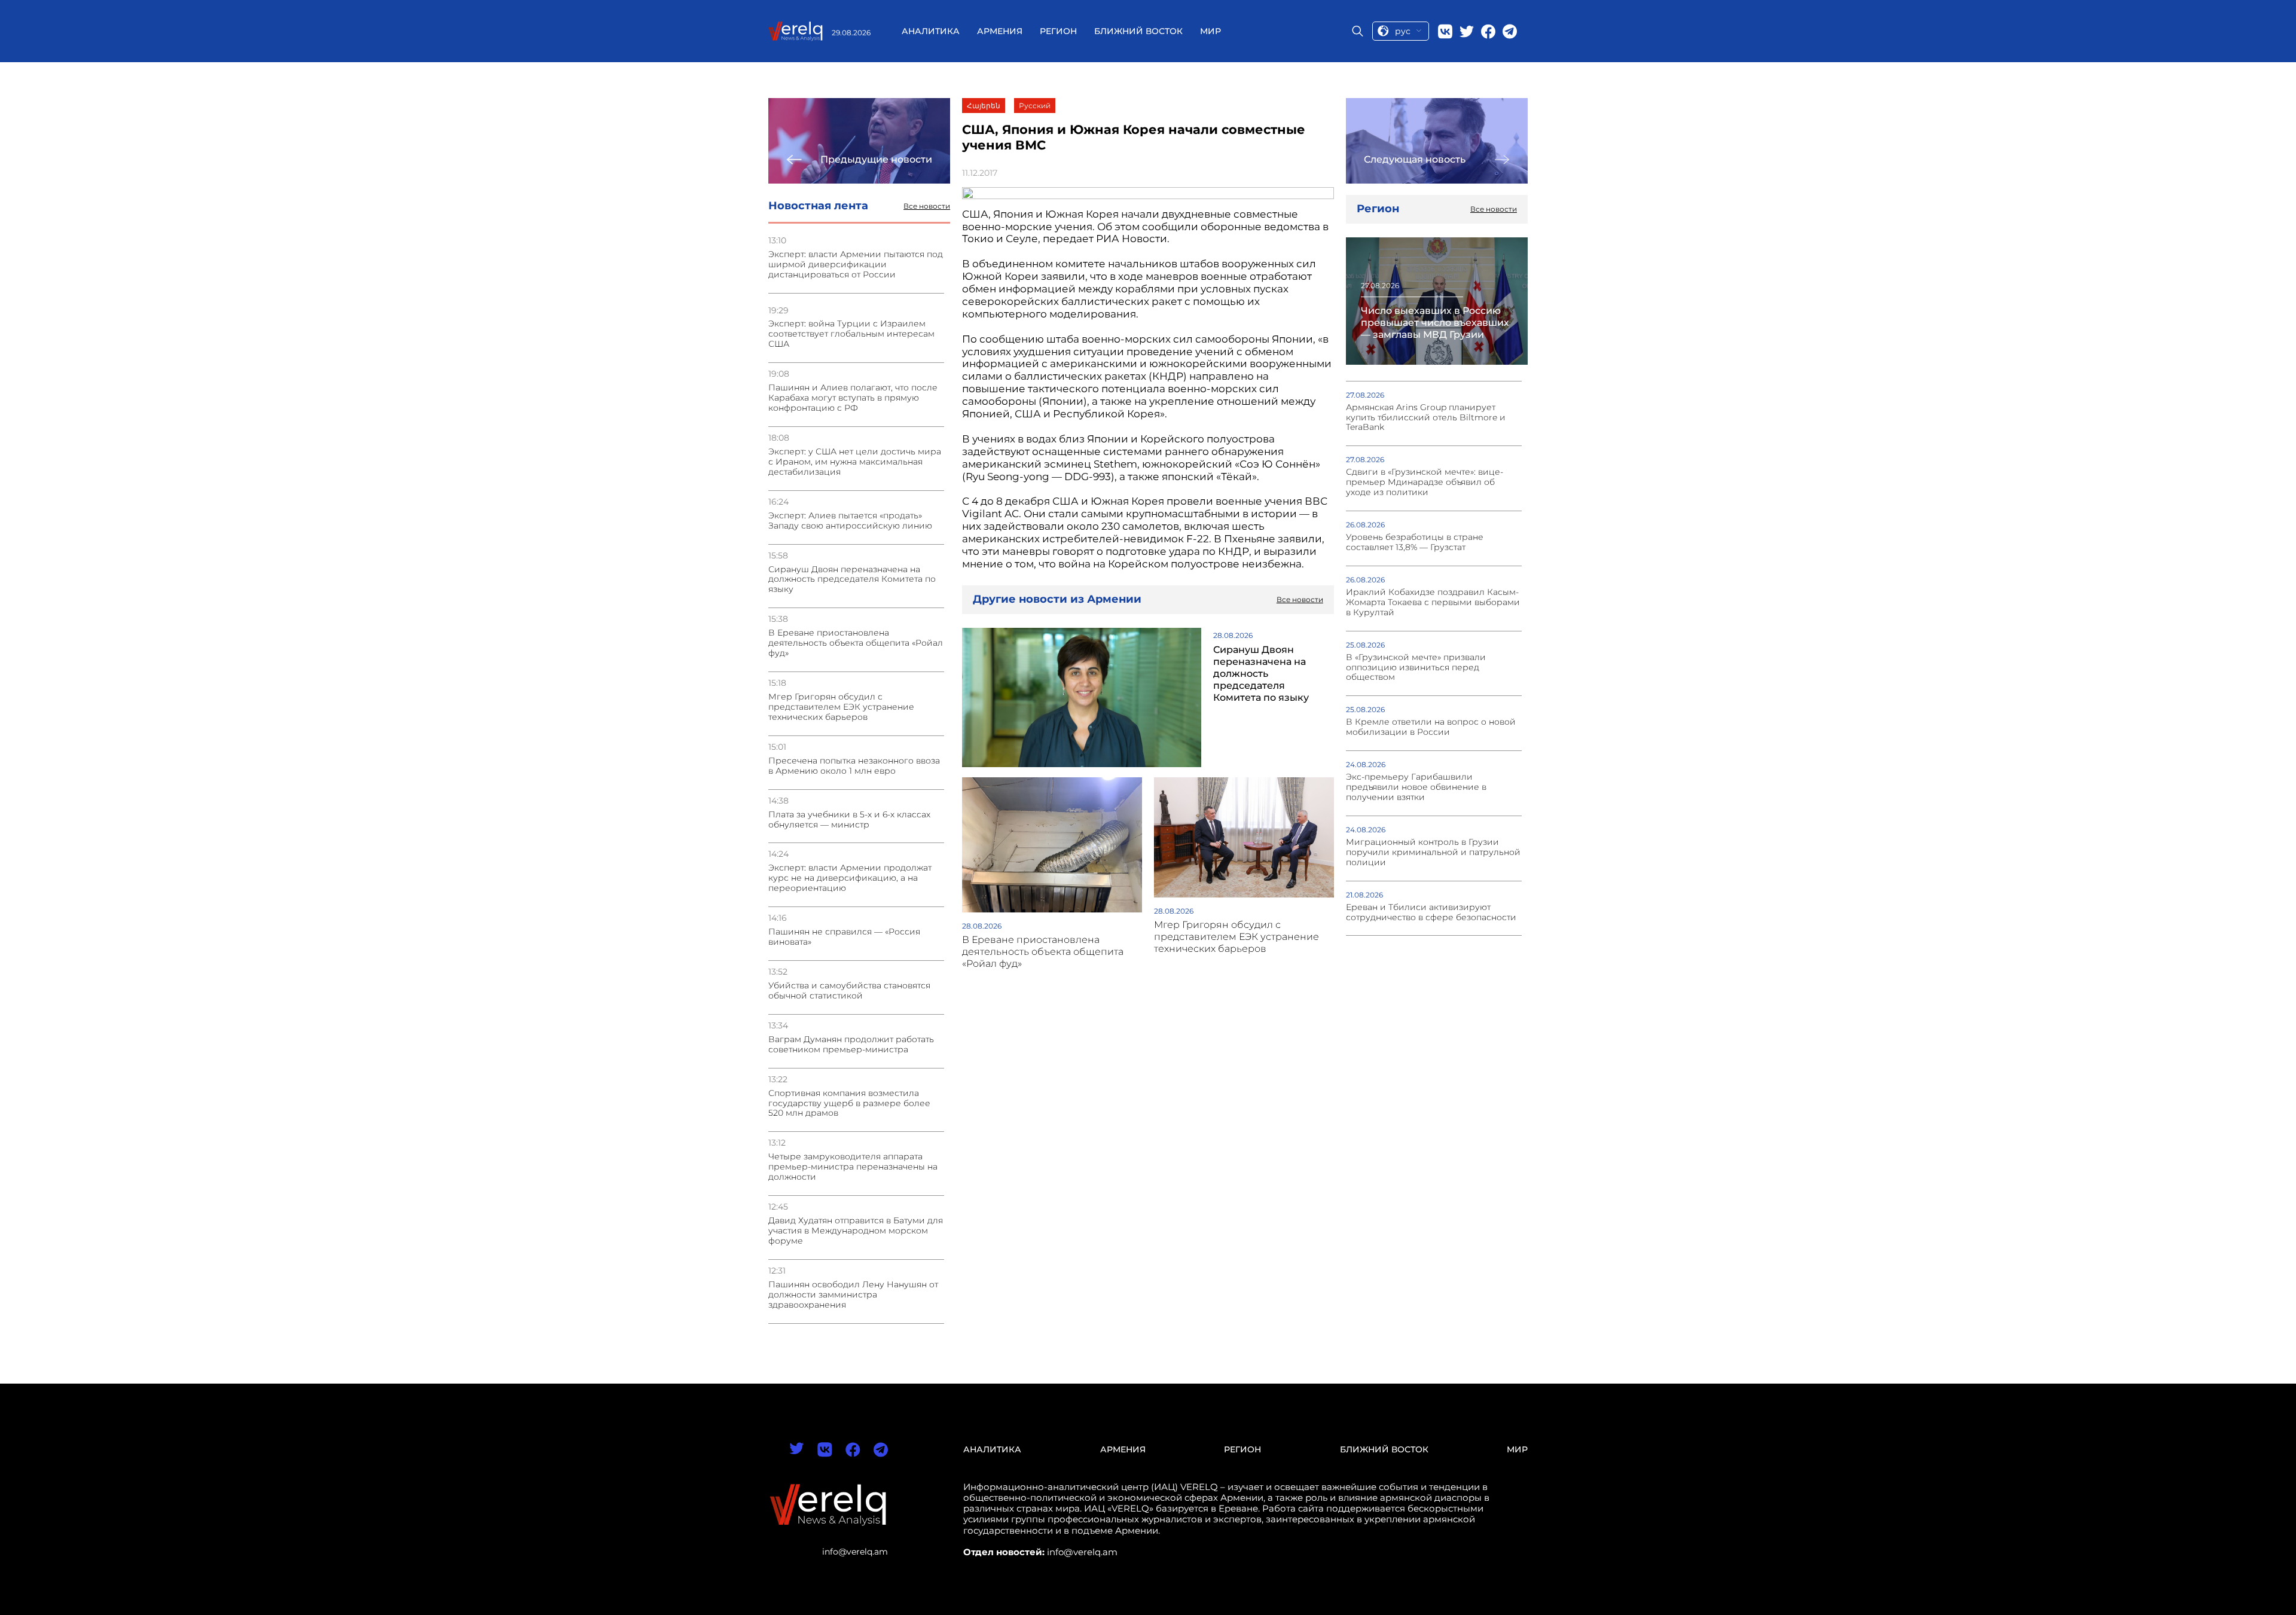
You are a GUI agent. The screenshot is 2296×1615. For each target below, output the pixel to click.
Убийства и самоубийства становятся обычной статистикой (849, 991)
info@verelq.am (855, 1552)
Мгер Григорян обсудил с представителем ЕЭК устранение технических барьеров (841, 707)
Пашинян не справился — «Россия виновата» (844, 937)
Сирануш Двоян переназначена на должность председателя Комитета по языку (852, 580)
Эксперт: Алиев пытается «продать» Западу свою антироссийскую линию (850, 521)
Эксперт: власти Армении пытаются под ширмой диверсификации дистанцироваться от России (856, 265)
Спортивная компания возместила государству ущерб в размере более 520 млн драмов (849, 1103)
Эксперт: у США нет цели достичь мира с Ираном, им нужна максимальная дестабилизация (855, 462)
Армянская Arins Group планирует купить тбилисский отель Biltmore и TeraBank (1426, 418)
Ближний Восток (1138, 31)
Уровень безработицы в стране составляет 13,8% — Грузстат (1415, 542)
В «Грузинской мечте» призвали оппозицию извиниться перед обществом (1416, 668)
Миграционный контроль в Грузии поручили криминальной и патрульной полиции (1433, 852)
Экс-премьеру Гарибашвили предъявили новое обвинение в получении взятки (1416, 787)
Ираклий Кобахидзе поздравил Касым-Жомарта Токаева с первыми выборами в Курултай (1433, 602)
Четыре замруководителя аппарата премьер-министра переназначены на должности (853, 1167)
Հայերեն (984, 106)
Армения (1000, 31)
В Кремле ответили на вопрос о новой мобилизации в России (1431, 727)
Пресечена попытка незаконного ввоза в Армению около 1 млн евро (854, 766)
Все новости (927, 206)
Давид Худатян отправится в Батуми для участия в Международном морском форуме (856, 1231)
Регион (1058, 31)
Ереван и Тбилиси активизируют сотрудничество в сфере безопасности (1431, 912)
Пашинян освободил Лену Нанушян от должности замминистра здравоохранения (853, 1295)
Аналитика (931, 31)
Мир (1210, 31)
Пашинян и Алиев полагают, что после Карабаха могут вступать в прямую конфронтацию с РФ (853, 398)
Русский (1035, 106)
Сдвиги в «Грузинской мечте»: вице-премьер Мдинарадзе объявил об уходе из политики (1425, 482)
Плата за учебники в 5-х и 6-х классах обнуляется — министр (849, 820)
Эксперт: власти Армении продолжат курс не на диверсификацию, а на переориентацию (850, 878)
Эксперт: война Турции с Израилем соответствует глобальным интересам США (851, 334)
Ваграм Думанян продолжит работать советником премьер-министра (851, 1045)
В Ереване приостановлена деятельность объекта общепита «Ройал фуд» (856, 643)
